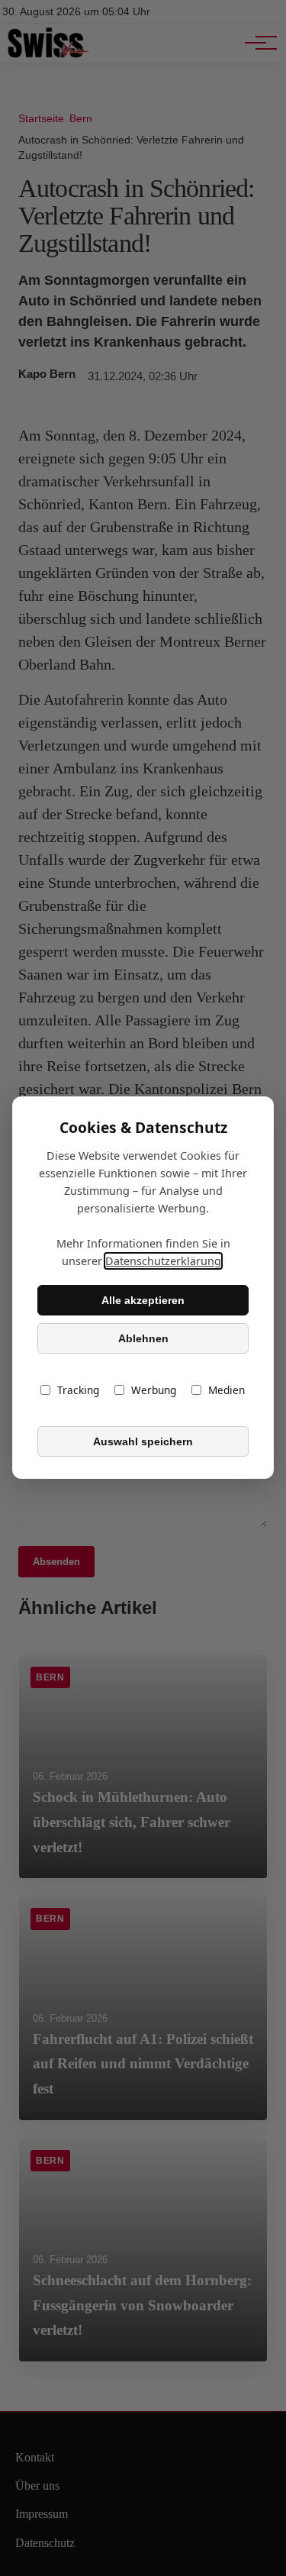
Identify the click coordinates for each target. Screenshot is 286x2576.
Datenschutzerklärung (163, 1262)
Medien (227, 1391)
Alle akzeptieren (143, 1300)
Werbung (154, 1391)
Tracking (78, 1391)
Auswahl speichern (143, 1441)
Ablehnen (143, 1338)
